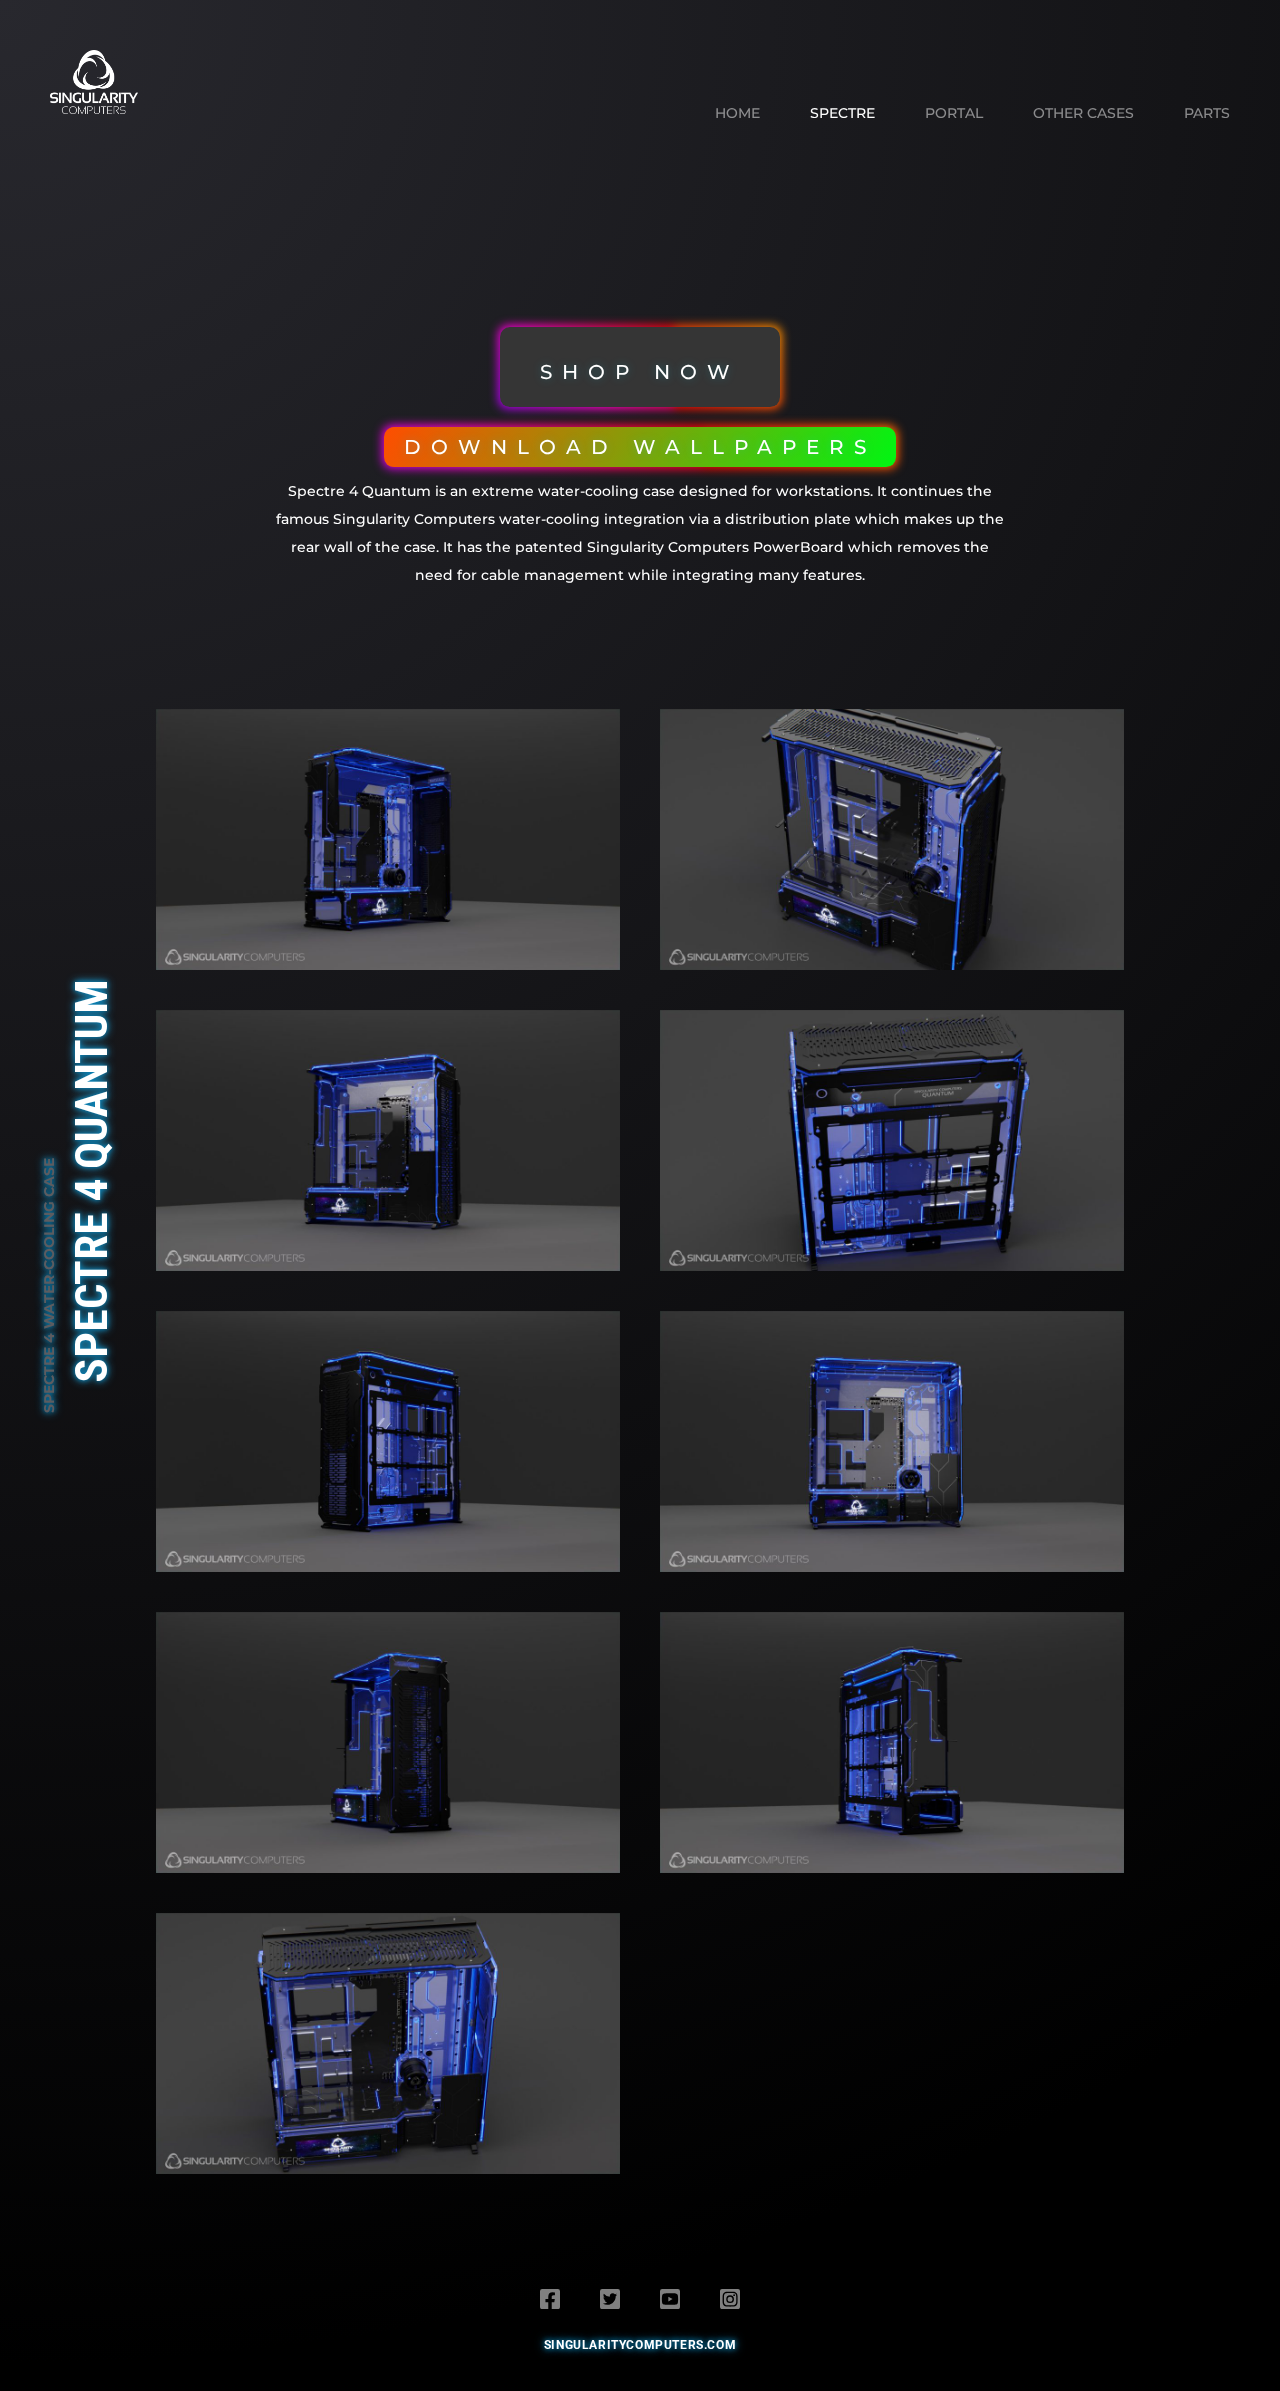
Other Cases (1083, 113)
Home (737, 113)
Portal (954, 113)
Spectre (842, 113)
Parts (1207, 113)
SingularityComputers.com (640, 2345)
